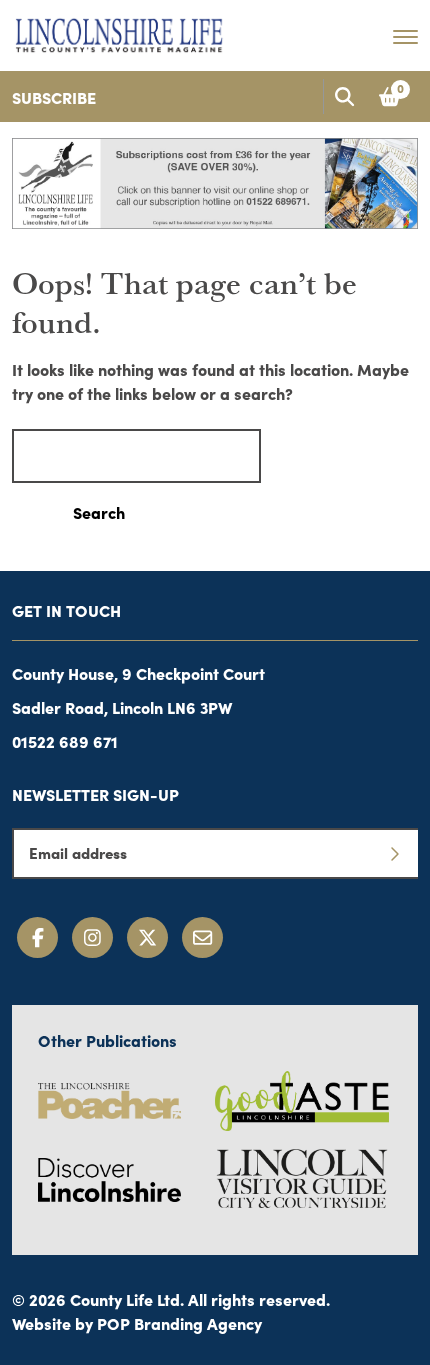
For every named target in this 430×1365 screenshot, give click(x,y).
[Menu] (405, 36)
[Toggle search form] (344, 96)
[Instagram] (92, 937)
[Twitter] (147, 937)
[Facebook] (37, 937)
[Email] (202, 937)
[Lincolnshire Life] (119, 32)
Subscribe (54, 97)
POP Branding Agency (179, 1323)
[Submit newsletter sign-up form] (394, 853)
